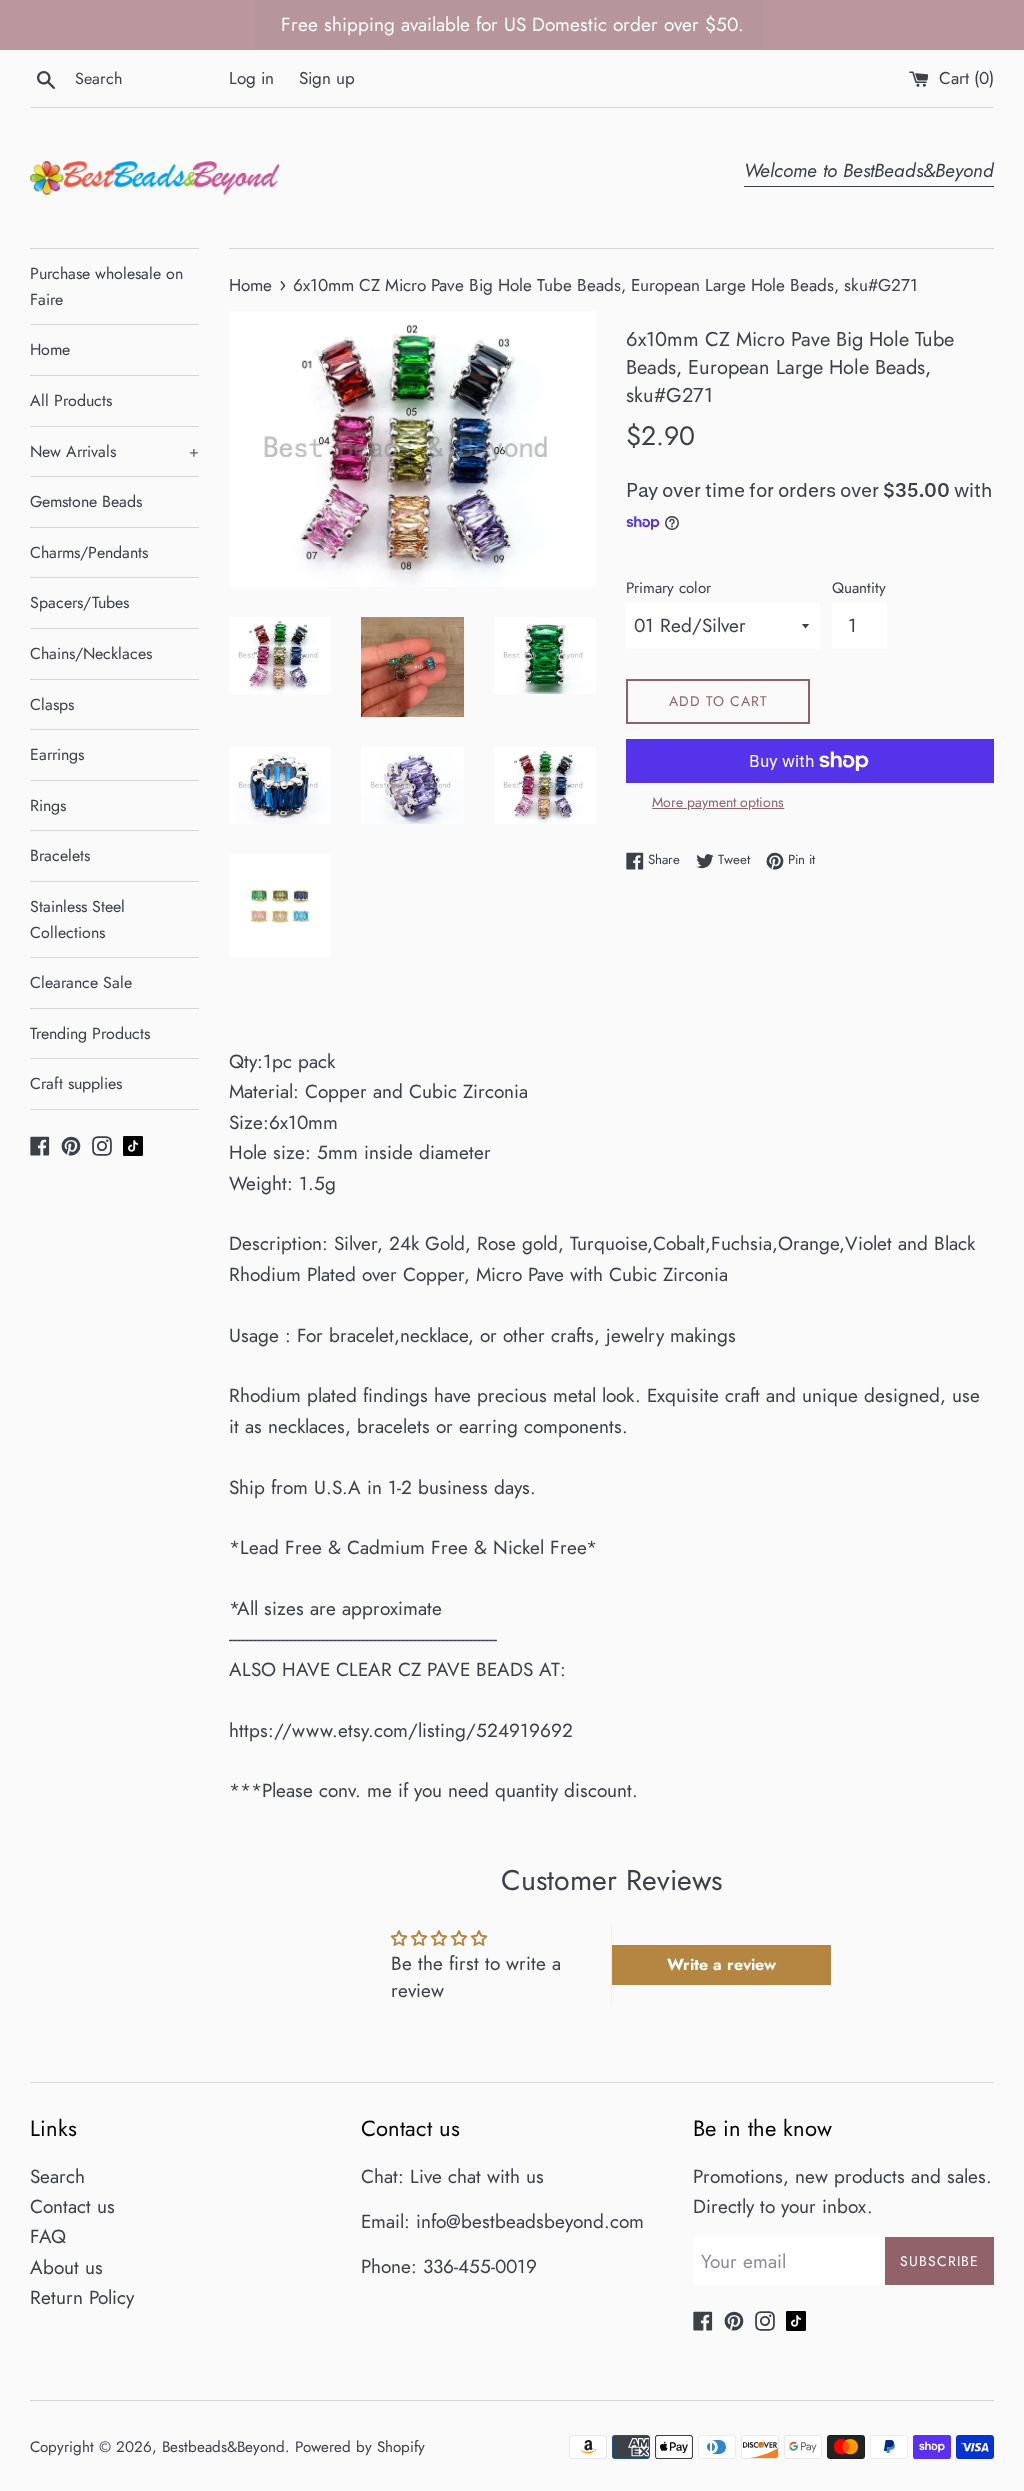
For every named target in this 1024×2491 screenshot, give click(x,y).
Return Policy (82, 2297)
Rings (48, 805)
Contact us (72, 2206)
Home (50, 349)
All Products (71, 400)
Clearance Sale (81, 982)
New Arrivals (114, 451)
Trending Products (90, 1033)
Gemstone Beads (86, 501)
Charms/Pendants (89, 552)
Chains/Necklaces (91, 653)
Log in (251, 78)
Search (57, 2176)
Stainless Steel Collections (77, 919)
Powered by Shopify (360, 2447)
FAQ (48, 2236)
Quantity (859, 588)
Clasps (52, 704)
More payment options (718, 802)
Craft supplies (76, 1083)
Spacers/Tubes (79, 602)
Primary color (668, 588)
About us (66, 2267)
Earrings (57, 754)
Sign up (327, 78)
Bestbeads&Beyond (223, 2447)
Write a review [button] (721, 1964)
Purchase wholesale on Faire (106, 286)
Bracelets (60, 855)
